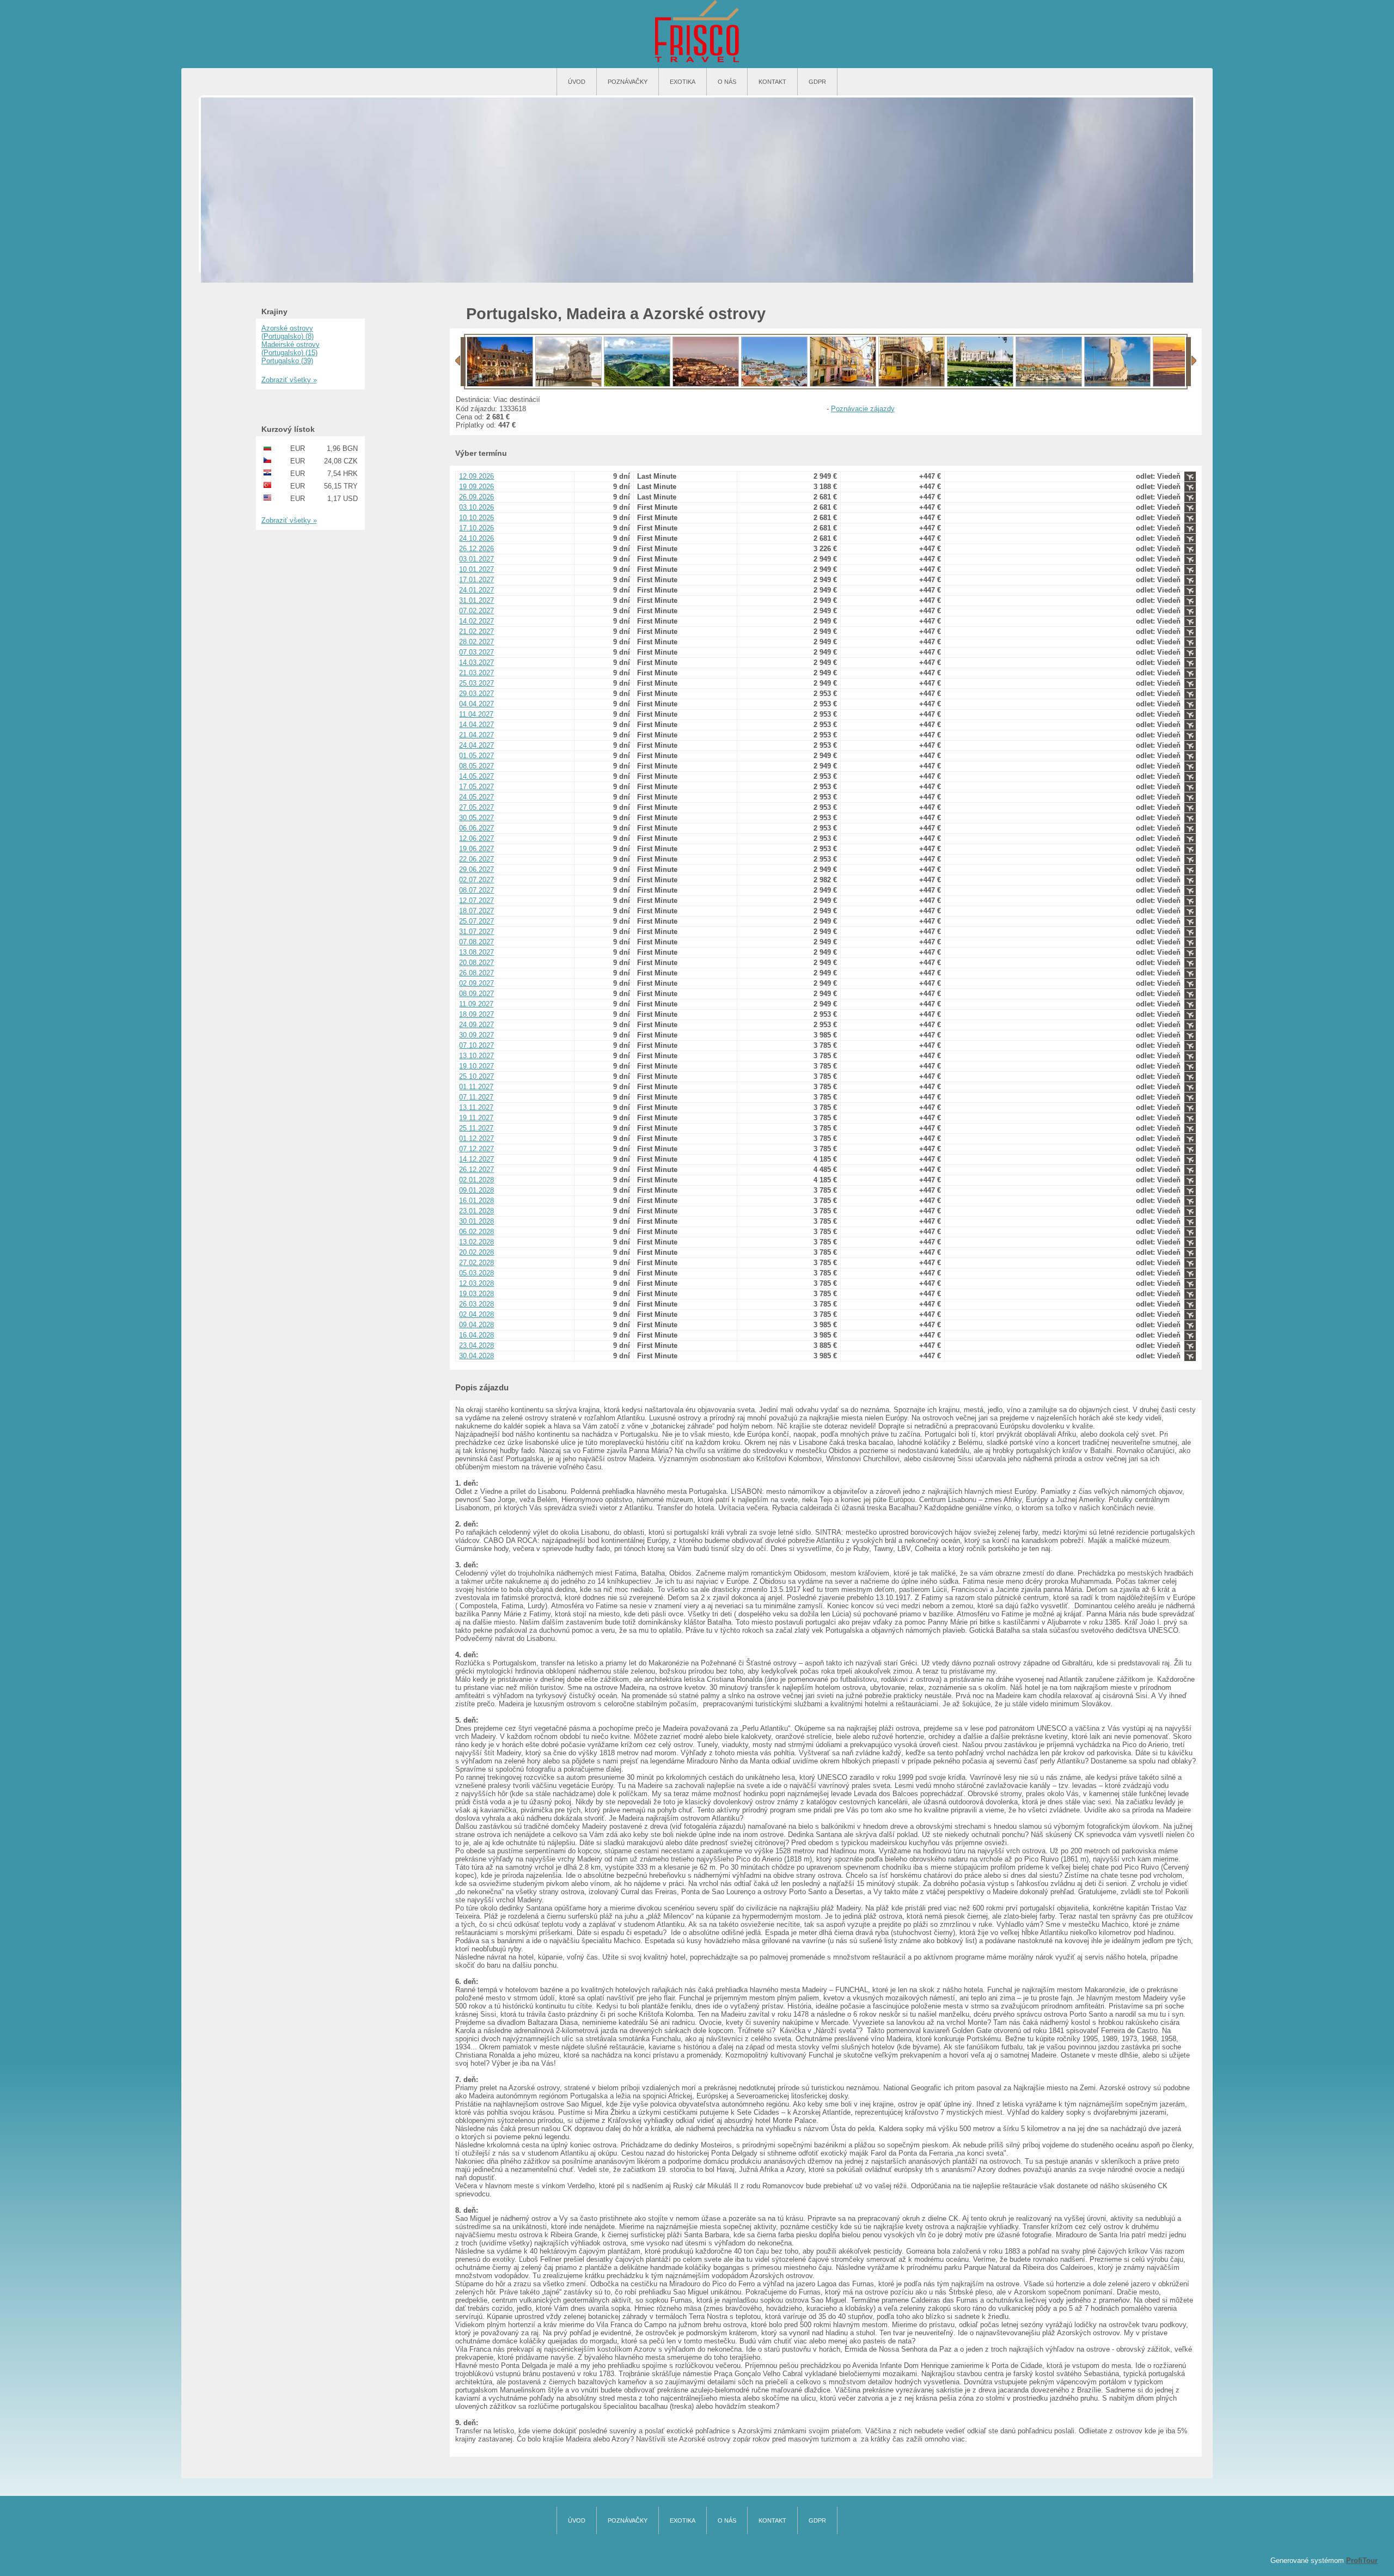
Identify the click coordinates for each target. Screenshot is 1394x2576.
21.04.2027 (476, 735)
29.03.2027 (476, 694)
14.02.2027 (476, 621)
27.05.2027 (476, 807)
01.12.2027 (476, 1139)
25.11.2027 (476, 1128)
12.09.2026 (476, 476)
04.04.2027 (476, 704)
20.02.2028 (476, 1252)
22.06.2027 (476, 859)
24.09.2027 (476, 1025)
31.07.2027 (476, 932)
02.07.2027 (476, 880)
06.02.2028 (476, 1232)
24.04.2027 (476, 745)
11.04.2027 (476, 714)
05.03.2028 (476, 1273)
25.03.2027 (476, 683)
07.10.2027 (476, 1045)
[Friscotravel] (697, 32)
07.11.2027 (476, 1097)
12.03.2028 (476, 1283)
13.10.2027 (476, 1056)
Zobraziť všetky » (289, 380)
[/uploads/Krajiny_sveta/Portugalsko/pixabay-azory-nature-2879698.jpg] (637, 384)
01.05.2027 (476, 756)
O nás (727, 82)
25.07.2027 (476, 921)
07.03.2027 (476, 652)
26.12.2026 (476, 549)
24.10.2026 (476, 538)
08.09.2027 (476, 994)
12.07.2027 (476, 901)
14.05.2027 (476, 776)
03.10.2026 (476, 507)
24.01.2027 (476, 590)
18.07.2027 (476, 911)
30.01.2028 (476, 1221)
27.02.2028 (476, 1263)
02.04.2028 (476, 1314)
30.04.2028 (476, 1356)
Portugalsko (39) (287, 361)
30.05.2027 (476, 818)
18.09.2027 (476, 1014)
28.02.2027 (476, 642)
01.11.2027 (476, 1087)
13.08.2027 (476, 952)
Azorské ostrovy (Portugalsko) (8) (288, 332)
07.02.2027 (476, 611)
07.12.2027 (476, 1149)
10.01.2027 (476, 569)
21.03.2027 (476, 673)
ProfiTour (1362, 2560)
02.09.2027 (476, 983)
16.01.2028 (476, 1201)
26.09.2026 (476, 497)
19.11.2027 (476, 1118)
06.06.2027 (476, 828)
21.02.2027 (476, 631)
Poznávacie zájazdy (863, 409)
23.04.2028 (476, 1345)
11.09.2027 (476, 1004)
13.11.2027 (476, 1107)
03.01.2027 (476, 559)
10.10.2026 (476, 518)
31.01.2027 (476, 600)
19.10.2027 (476, 1066)
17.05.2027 (476, 787)
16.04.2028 (476, 1335)
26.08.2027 (476, 973)
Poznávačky (628, 82)
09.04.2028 (476, 1325)
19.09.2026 (476, 487)
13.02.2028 (476, 1242)
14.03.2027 (476, 663)
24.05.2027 (476, 797)
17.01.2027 (476, 580)
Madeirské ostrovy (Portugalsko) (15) (291, 349)
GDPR (817, 82)
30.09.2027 (476, 1035)
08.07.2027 (476, 890)
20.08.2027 (476, 963)
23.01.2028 (476, 1211)
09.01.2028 (476, 1190)
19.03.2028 (476, 1294)
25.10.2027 (476, 1076)
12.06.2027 (476, 838)
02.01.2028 (476, 1180)
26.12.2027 (476, 1170)
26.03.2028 (476, 1304)
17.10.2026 (476, 528)
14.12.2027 (476, 1159)
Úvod (577, 82)
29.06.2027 (476, 869)
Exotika (683, 82)
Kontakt (772, 82)
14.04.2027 (476, 725)
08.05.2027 (476, 766)
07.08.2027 (476, 942)
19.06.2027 (476, 849)
